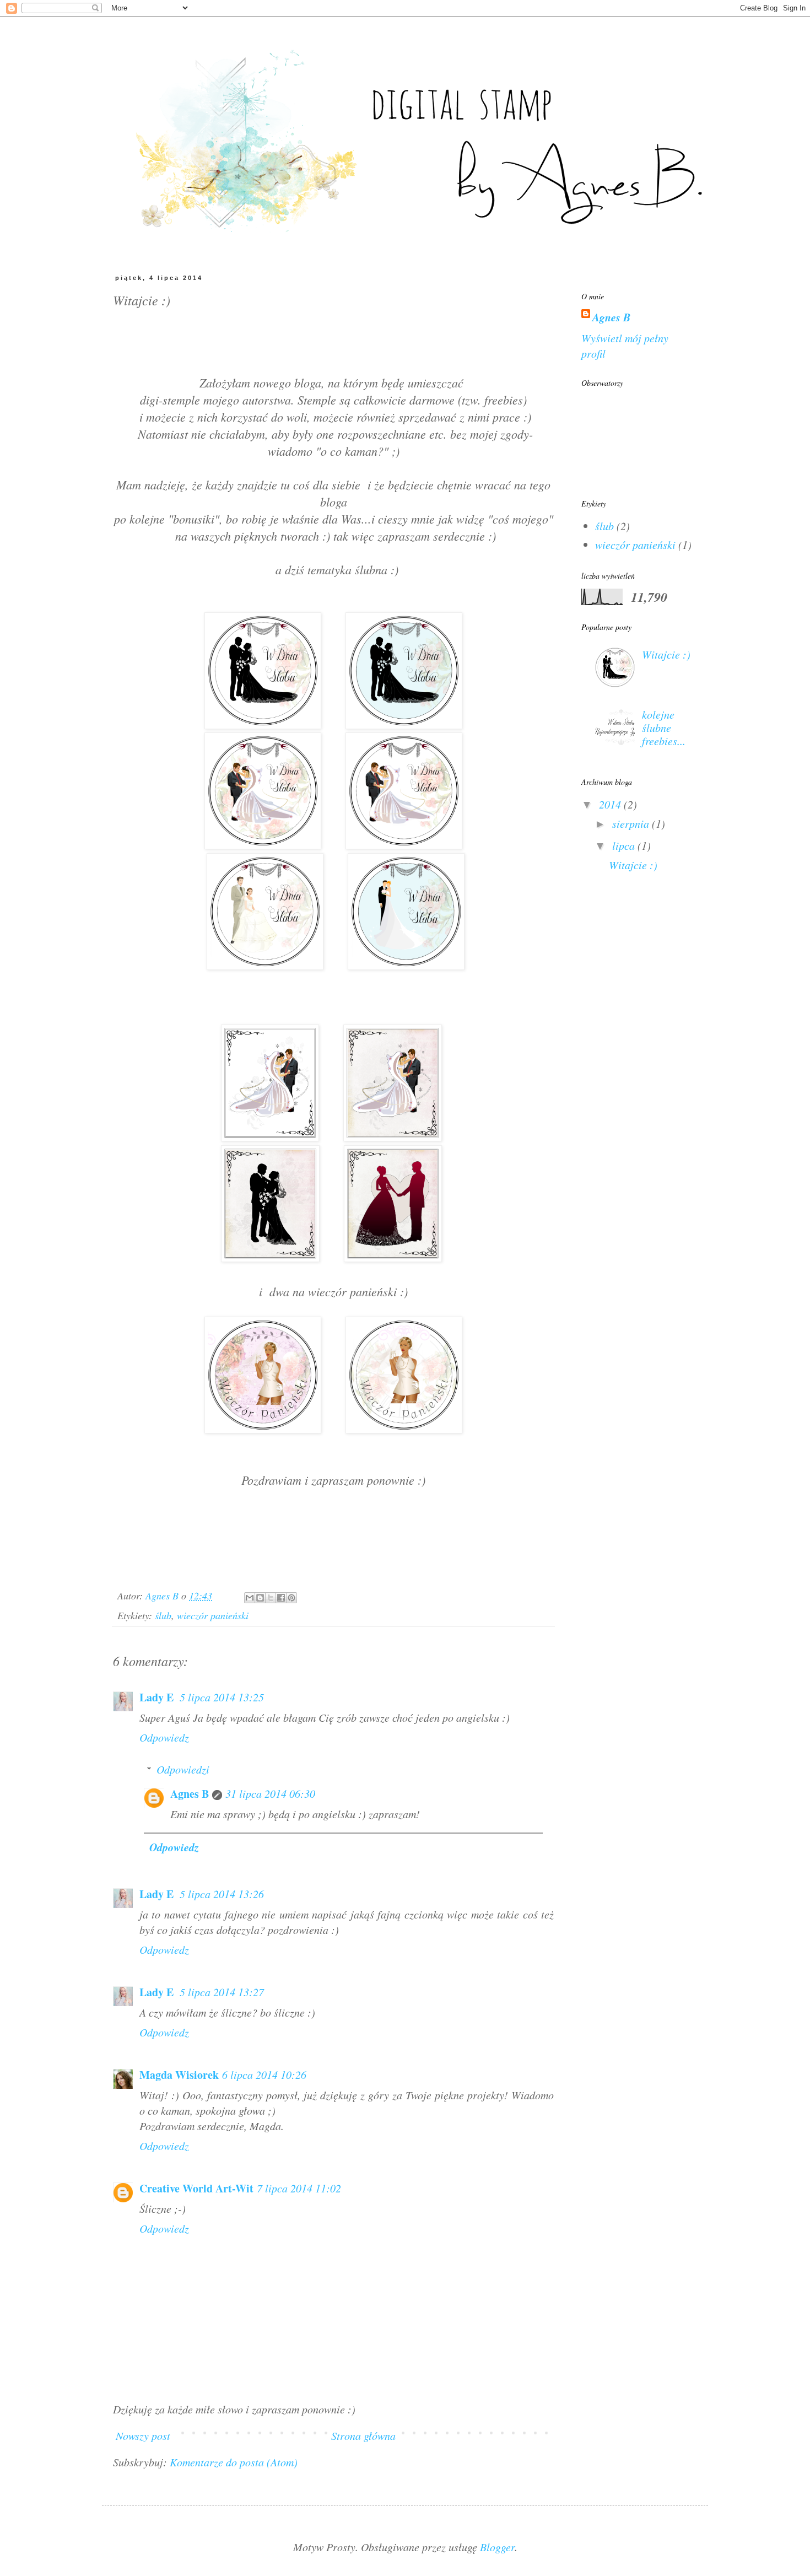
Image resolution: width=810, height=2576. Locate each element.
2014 (611, 804)
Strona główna (363, 2435)
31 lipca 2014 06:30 (270, 1793)
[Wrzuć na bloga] (260, 1598)
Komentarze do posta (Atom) (234, 2462)
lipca (625, 845)
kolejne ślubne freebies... (664, 727)
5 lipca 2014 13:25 (222, 1697)
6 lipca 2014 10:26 (264, 2074)
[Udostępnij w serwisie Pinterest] (291, 1598)
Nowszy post (143, 2435)
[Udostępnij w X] (271, 1598)
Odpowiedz (164, 1737)
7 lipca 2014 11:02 (299, 2188)
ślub (163, 1615)
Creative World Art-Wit (196, 2188)
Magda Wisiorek (179, 2075)
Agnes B (190, 1794)
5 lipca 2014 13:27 (222, 1992)
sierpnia (632, 823)
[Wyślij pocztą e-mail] (250, 1598)
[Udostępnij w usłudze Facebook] (281, 1598)
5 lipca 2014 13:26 (222, 1894)
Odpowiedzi (183, 1769)
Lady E (158, 1697)
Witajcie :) (666, 654)
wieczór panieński (213, 1615)
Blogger (497, 2547)
